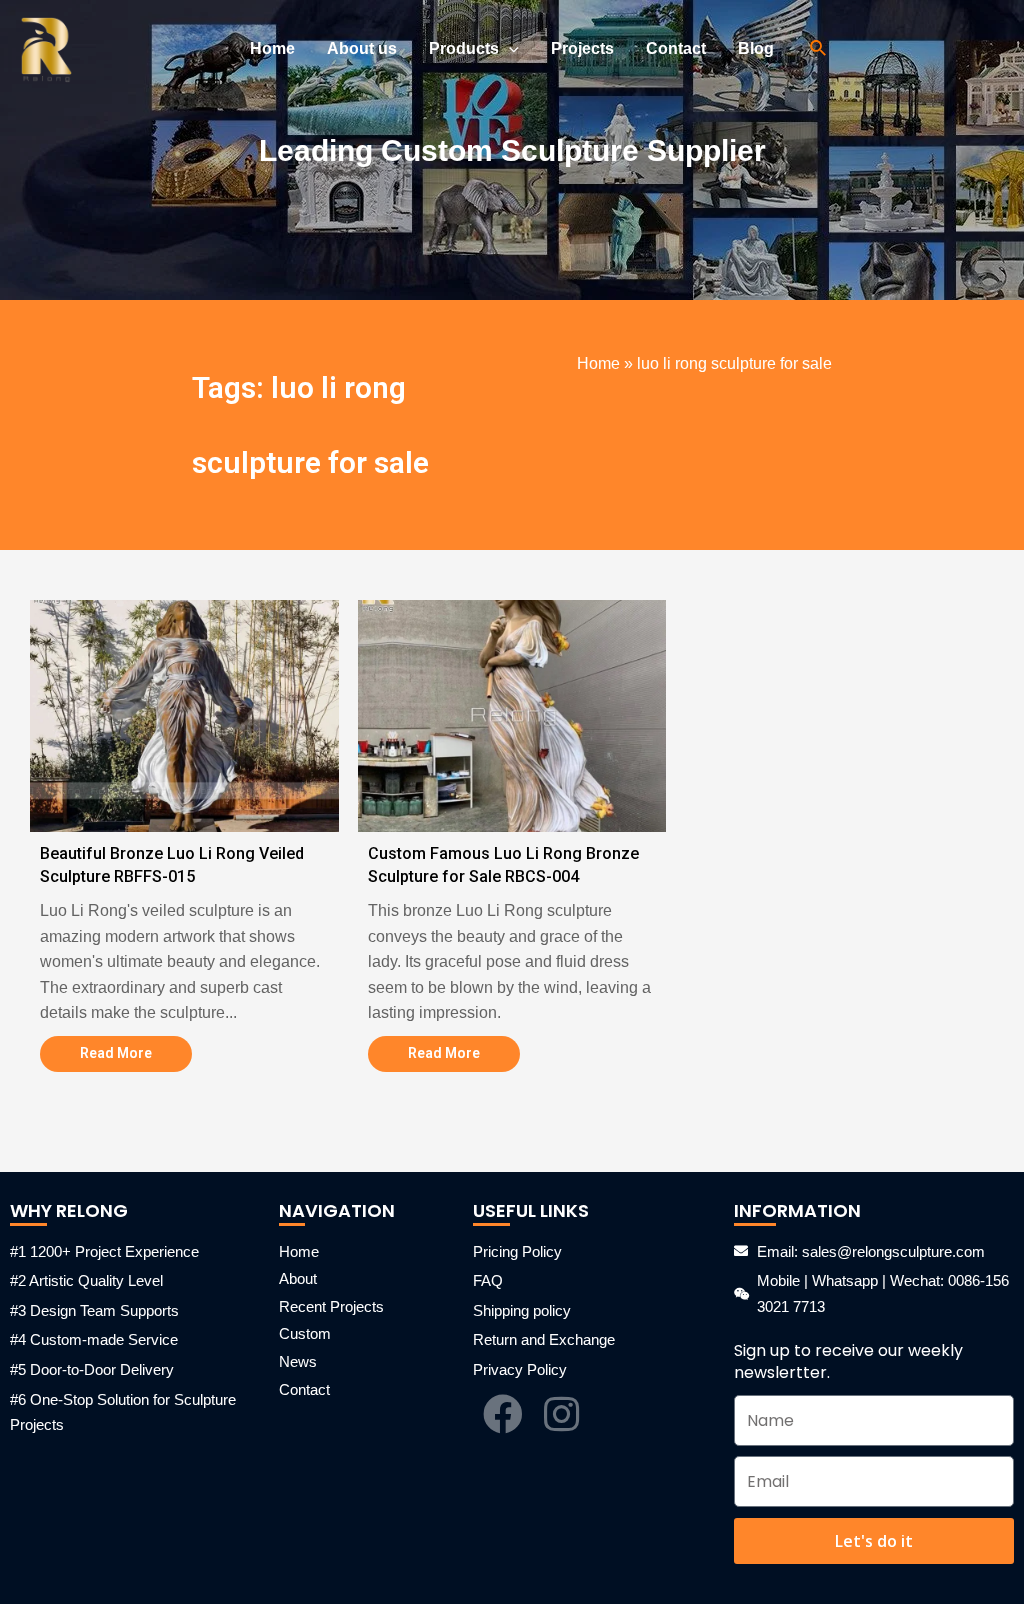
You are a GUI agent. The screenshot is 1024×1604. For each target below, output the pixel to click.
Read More (116, 1053)
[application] (509, 49)
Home (598, 363)
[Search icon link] (819, 49)
